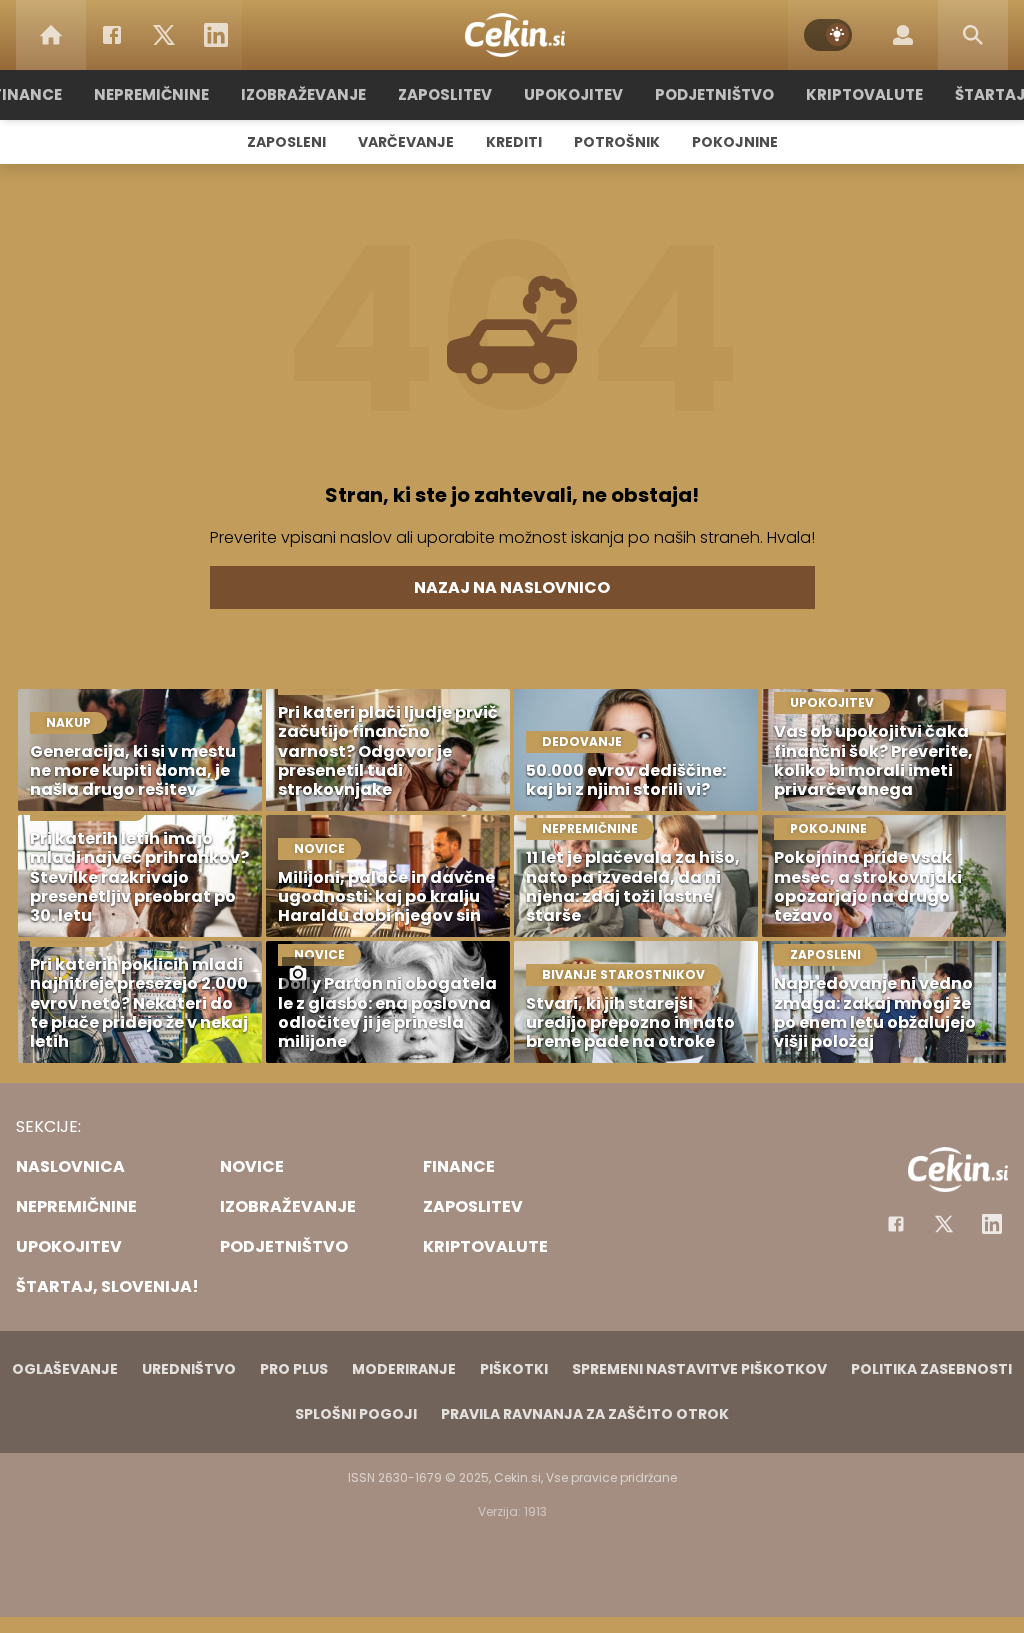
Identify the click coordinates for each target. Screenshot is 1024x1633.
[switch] (828, 35)
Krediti (514, 142)
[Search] (973, 35)
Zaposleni (286, 142)
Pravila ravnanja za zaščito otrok (585, 1414)
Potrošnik (617, 142)
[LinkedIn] (216, 35)
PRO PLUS (294, 1369)
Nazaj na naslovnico (512, 587)
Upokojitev (573, 94)
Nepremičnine (151, 94)
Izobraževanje (303, 94)
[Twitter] (164, 35)
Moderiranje (404, 1369)
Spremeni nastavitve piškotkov (699, 1369)
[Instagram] (992, 1224)
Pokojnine (735, 142)
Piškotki (514, 1369)
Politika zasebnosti (931, 1369)
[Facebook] (112, 35)
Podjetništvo (714, 94)
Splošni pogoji (356, 1414)
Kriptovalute (864, 94)
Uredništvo (189, 1369)
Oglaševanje (65, 1369)
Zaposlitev (445, 94)
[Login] (903, 35)
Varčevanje (406, 142)
